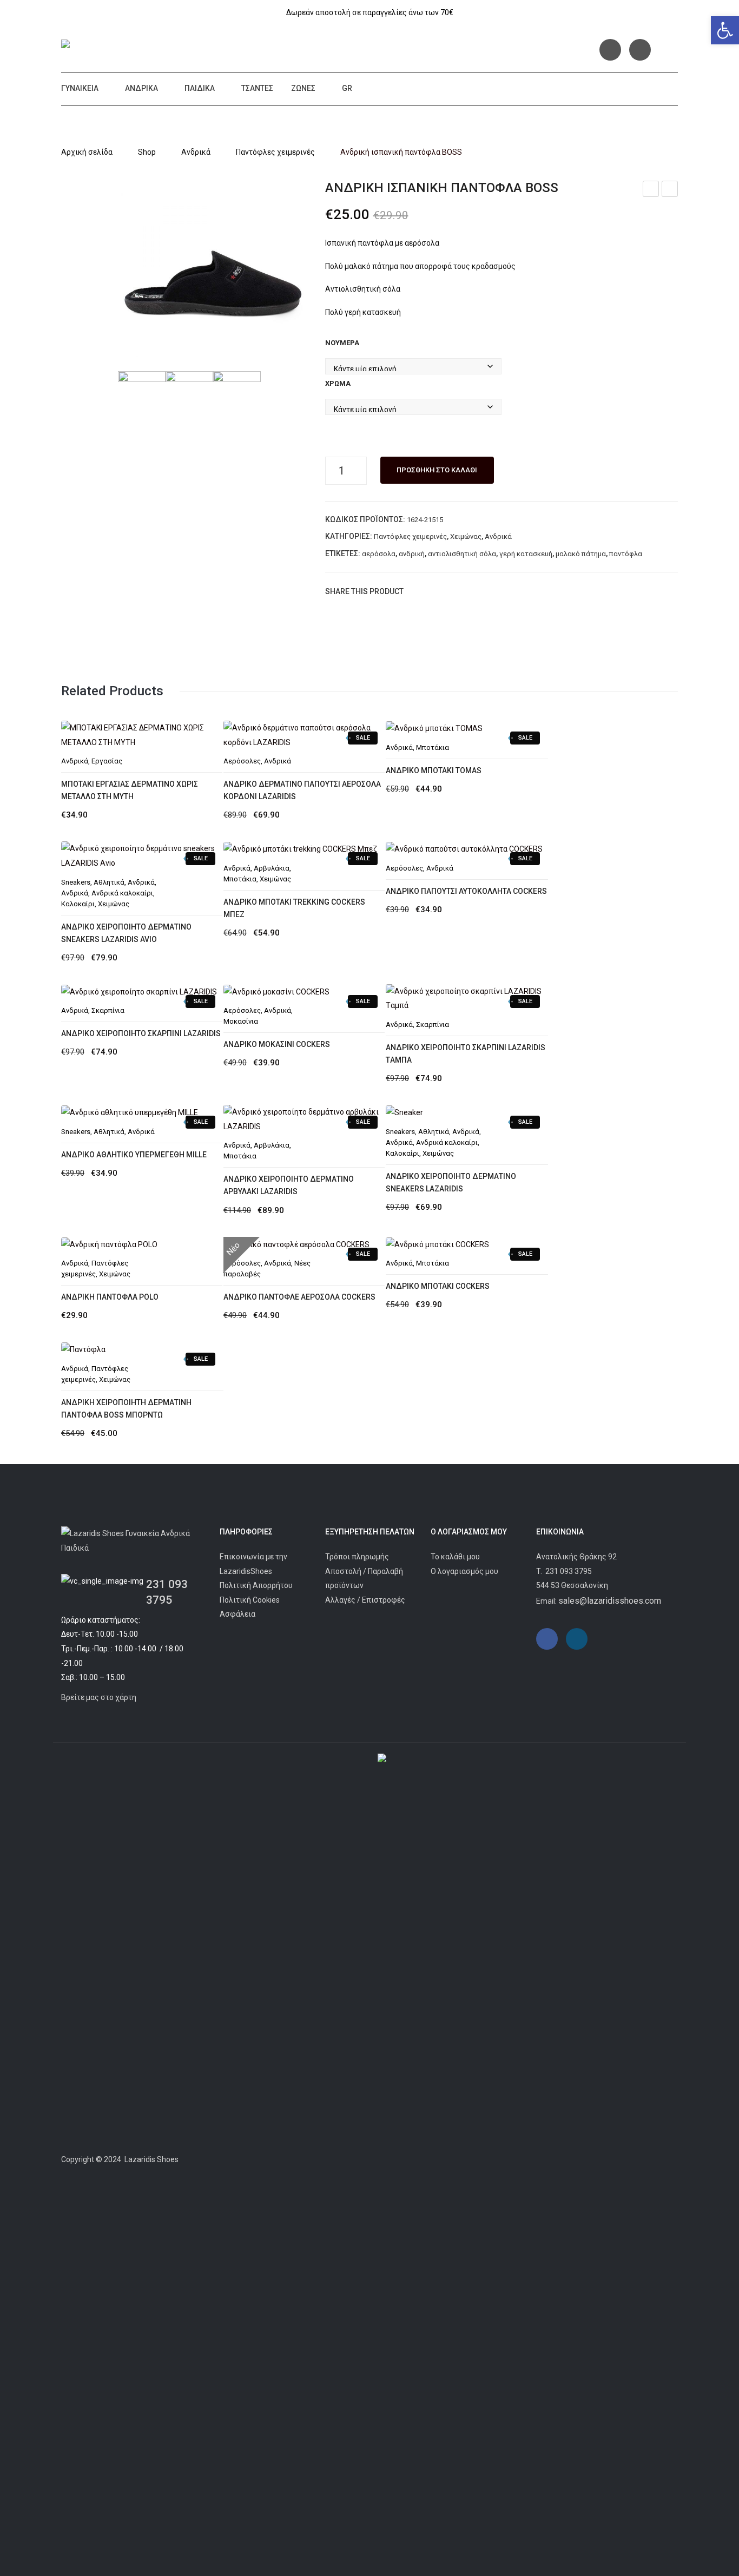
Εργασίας (107, 761)
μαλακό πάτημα (581, 554)
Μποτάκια (433, 747)
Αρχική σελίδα (87, 152)
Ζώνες (303, 88)
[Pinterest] (449, 591)
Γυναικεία (80, 88)
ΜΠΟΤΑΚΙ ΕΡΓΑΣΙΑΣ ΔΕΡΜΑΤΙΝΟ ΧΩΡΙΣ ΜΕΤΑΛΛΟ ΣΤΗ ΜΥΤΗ (130, 790)
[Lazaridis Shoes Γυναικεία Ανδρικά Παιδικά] (140, 46)
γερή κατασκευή (526, 554)
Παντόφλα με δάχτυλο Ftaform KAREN (670, 190)
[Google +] (465, 591)
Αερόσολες (404, 868)
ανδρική (412, 554)
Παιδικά (200, 88)
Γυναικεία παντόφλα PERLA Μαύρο (651, 190)
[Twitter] (433, 591)
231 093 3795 (569, 1571)
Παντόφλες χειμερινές (275, 152)
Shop (147, 152)
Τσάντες (257, 88)
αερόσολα (379, 554)
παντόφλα (626, 554)
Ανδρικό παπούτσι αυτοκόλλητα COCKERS (466, 891)
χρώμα (338, 383)
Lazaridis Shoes (151, 2159)
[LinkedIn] (481, 591)
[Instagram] (640, 50)
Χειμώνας (466, 536)
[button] (725, 30)
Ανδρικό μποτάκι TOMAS (434, 770)
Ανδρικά (141, 88)
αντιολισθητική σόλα (462, 554)
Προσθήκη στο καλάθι (437, 470)
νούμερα (342, 343)
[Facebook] (610, 50)
